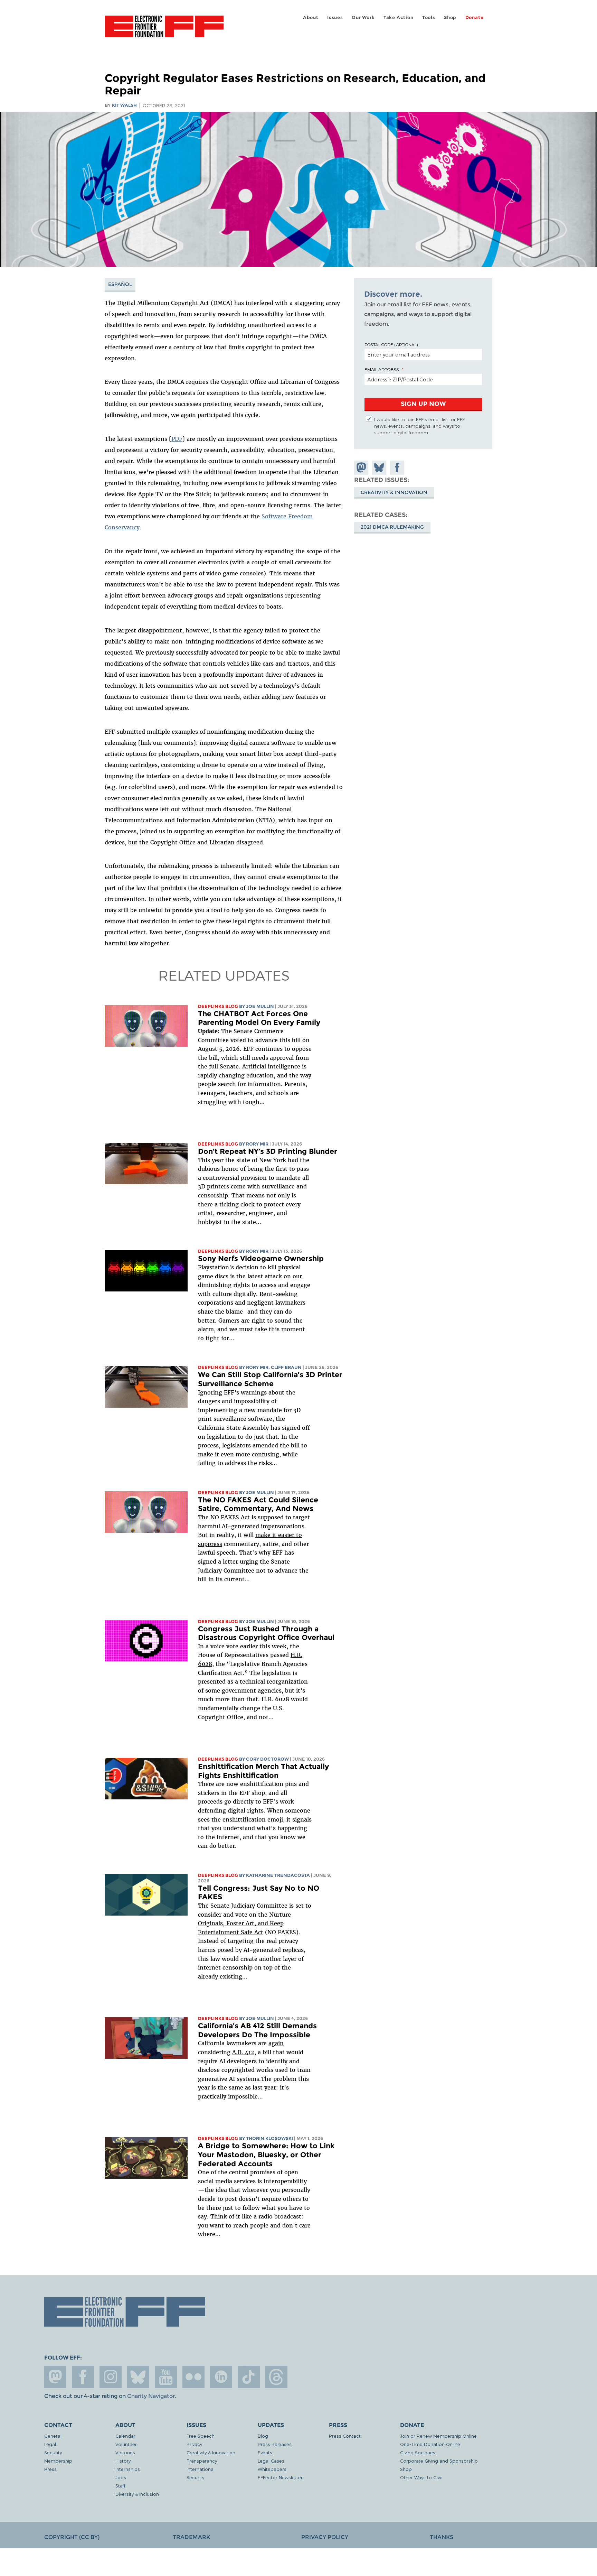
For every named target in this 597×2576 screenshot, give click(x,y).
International (201, 2469)
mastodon (55, 2377)
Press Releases (275, 2444)
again (276, 2043)
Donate (475, 17)
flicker (193, 2377)
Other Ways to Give (421, 2477)
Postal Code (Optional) (391, 344)
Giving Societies (418, 2452)
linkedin (221, 2377)
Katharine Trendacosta (278, 1875)
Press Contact (345, 2436)
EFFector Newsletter (280, 2477)
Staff (120, 2486)
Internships (128, 2469)
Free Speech (201, 2436)
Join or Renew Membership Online (438, 2436)
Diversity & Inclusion (137, 2494)
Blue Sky (138, 2377)
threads (276, 2377)
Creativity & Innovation (394, 492)
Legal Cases (271, 2461)
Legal (50, 2444)
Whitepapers (272, 2469)
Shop (450, 17)
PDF (177, 439)
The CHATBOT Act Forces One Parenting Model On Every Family (259, 1018)
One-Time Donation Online (430, 2444)
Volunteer (126, 2444)
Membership (58, 2461)
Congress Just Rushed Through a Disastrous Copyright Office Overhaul (266, 1633)
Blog (263, 2436)
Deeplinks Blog (218, 1006)
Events (265, 2452)
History (123, 2461)
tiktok (249, 2377)
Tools (429, 17)
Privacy (194, 2444)
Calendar (125, 2436)
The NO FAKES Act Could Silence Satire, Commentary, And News (258, 1504)
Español (120, 284)
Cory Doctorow (267, 1759)
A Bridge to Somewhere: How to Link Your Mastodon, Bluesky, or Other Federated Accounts (266, 2155)
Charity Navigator (151, 2396)
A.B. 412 (243, 2052)
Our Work (363, 17)
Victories (125, 2452)
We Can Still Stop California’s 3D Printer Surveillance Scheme (270, 1379)
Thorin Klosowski (269, 2138)
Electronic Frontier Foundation (164, 30)
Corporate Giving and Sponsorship (439, 2461)
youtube (166, 2377)
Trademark (191, 2537)
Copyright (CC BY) (72, 2537)
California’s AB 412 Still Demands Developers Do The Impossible (257, 2030)
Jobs (121, 2477)
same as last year (252, 2087)
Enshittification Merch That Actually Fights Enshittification (263, 1771)
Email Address (382, 369)
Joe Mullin (260, 1006)
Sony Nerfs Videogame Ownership (261, 1258)
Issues (335, 17)
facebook (83, 2377)
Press (50, 2469)
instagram (111, 2377)
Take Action (399, 17)
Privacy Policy (325, 2537)
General (53, 2436)
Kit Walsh (124, 105)
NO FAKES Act (230, 1517)
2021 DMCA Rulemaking (392, 527)
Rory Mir (257, 1144)
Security (53, 2452)
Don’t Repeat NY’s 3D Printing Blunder (268, 1151)
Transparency (202, 2461)
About (311, 17)
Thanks (442, 2537)
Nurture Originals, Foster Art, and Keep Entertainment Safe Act (244, 1923)
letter (230, 1562)
